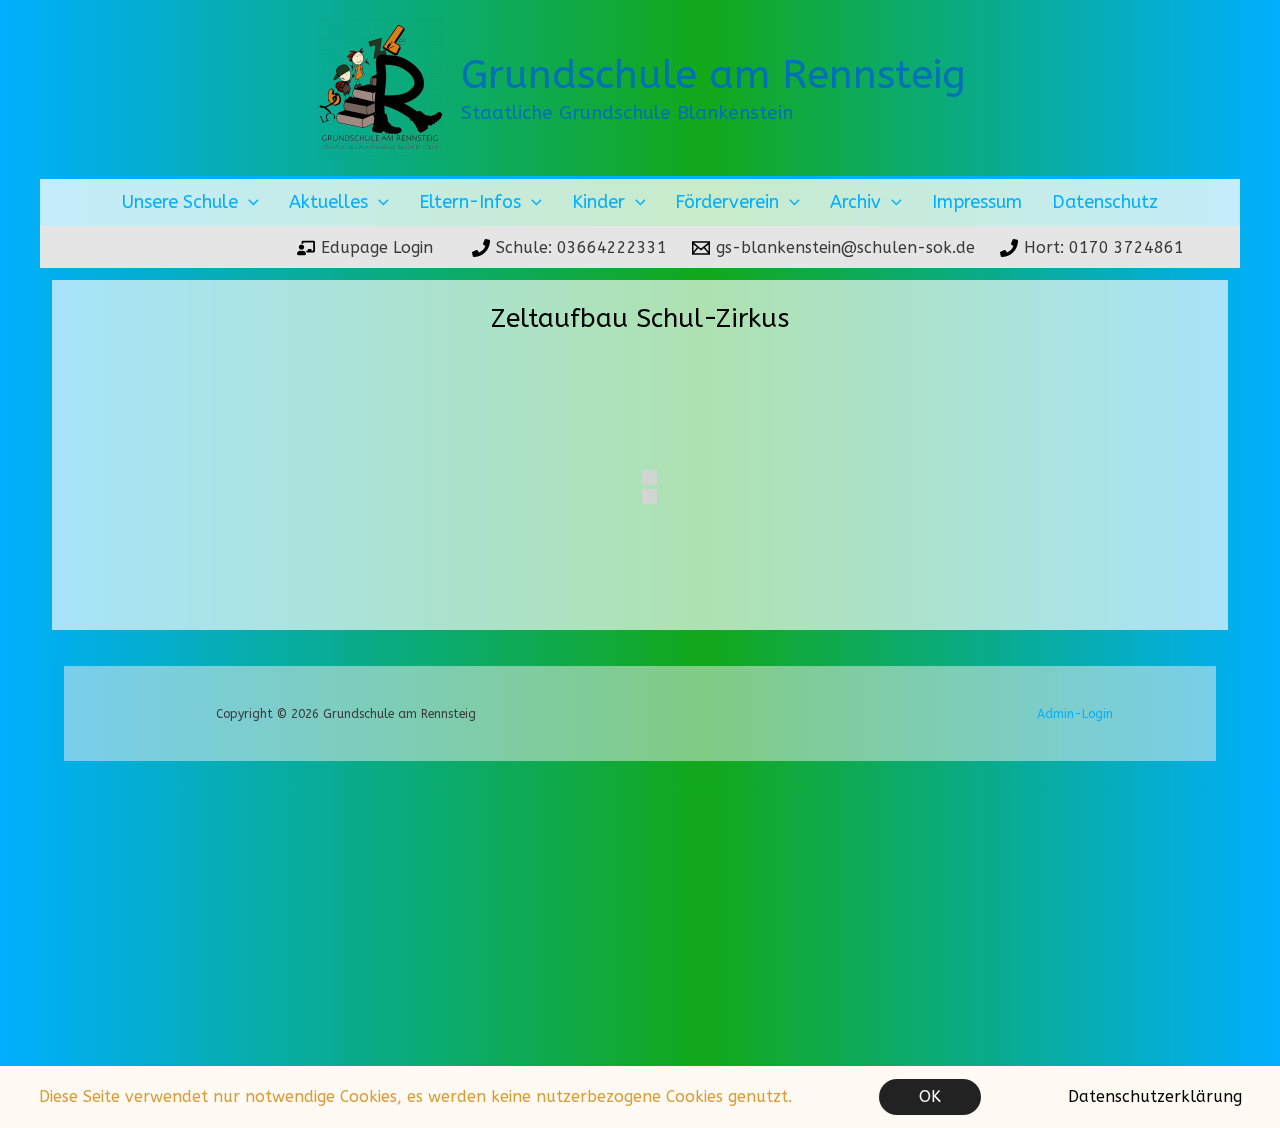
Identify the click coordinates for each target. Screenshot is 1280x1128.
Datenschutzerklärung (1155, 1096)
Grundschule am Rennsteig (713, 74)
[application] (248, 202)
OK (930, 1096)
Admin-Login (1075, 714)
